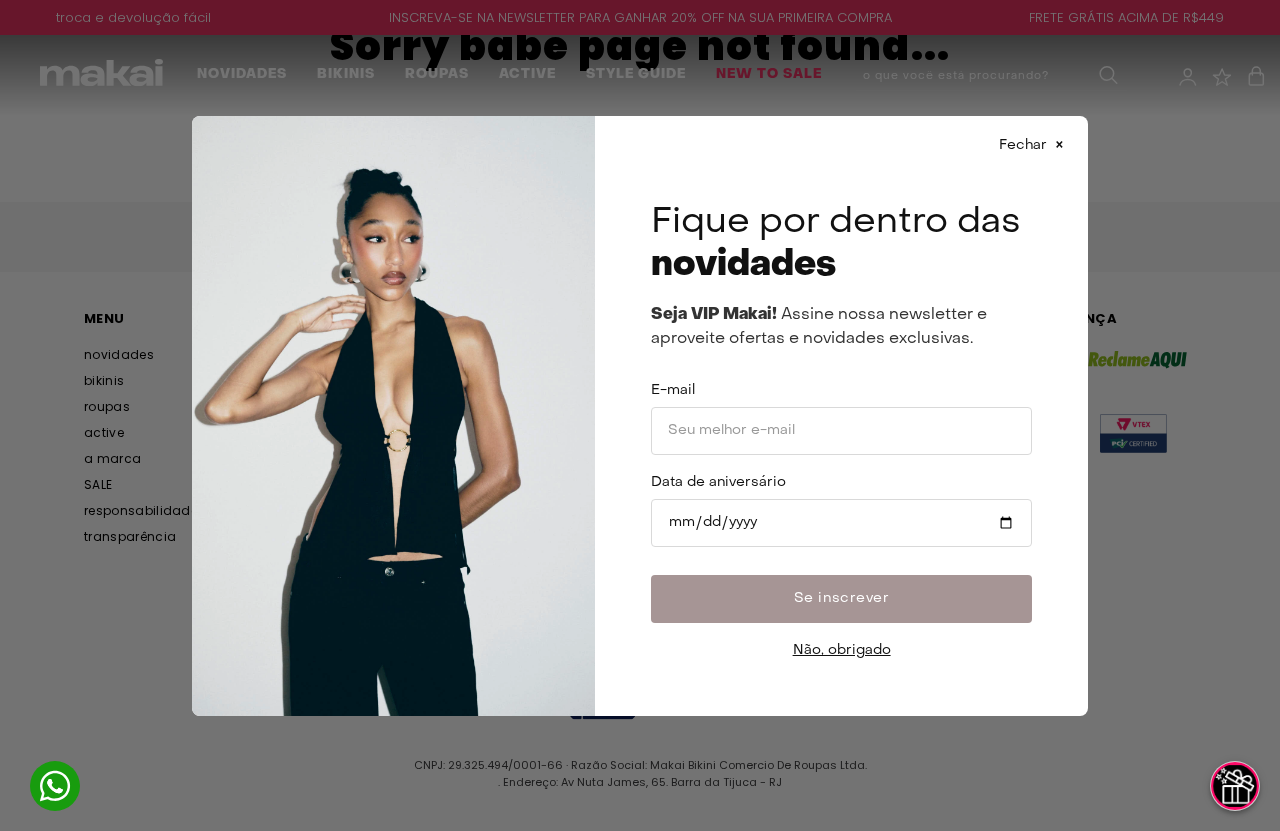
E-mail (673, 390)
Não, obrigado (842, 650)
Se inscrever (842, 598)
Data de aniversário (718, 482)
